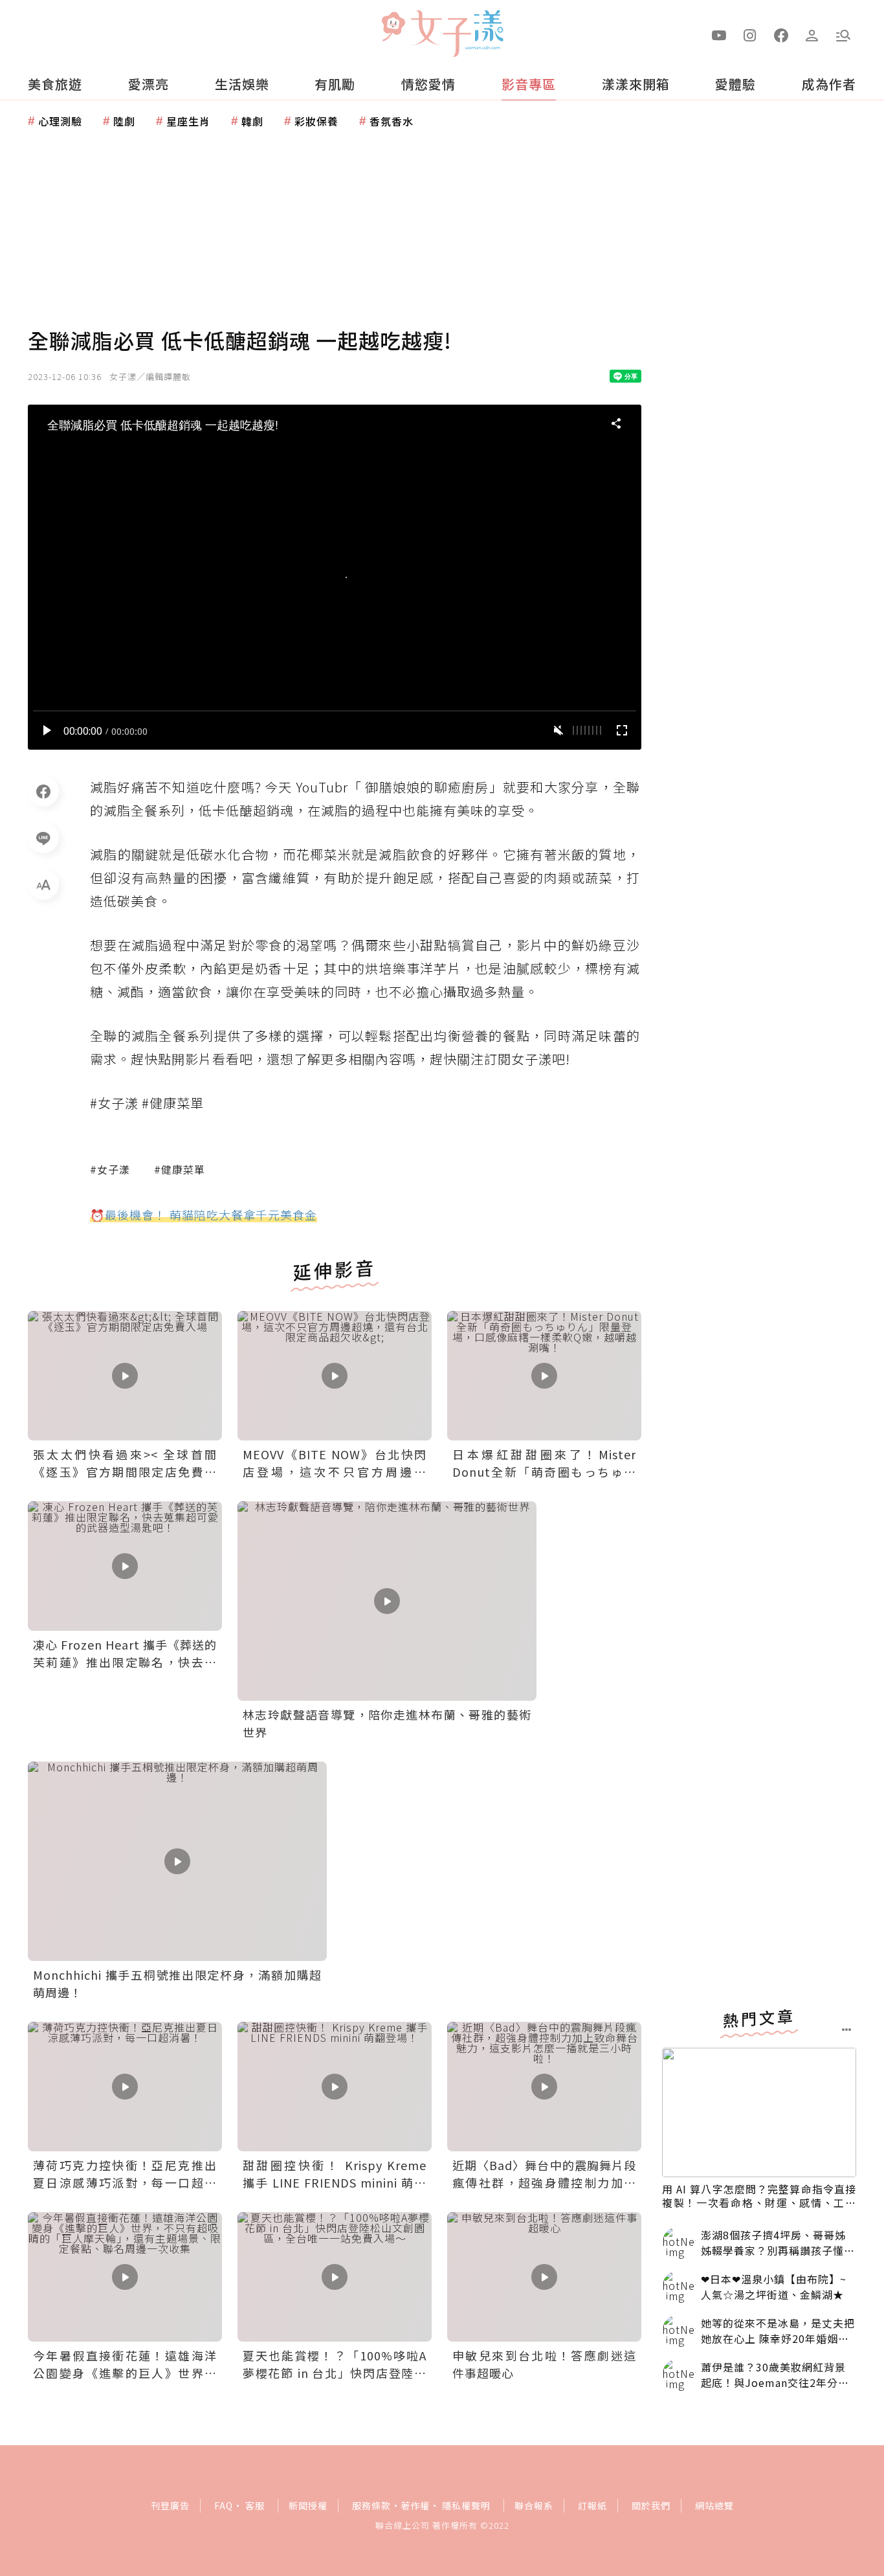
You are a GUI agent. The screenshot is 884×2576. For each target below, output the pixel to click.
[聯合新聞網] (393, 28)
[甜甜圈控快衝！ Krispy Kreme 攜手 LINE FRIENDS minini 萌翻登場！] (335, 2087)
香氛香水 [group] (392, 121)
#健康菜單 (180, 1169)
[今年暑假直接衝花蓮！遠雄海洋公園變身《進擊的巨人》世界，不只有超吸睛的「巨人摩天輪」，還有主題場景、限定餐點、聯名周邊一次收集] (125, 2277)
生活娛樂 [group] (242, 84)
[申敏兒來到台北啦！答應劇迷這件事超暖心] (544, 2277)
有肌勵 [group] (335, 84)
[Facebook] (43, 791)
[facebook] (781, 34)
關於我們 (651, 2505)
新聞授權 (308, 2505)
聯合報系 (534, 2505)
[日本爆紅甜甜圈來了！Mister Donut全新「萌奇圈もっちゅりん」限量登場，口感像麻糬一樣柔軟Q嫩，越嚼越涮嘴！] (544, 1376)
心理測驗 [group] (60, 121)
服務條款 (371, 2505)
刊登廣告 (170, 2505)
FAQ (224, 2505)
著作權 (415, 2505)
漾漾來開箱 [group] (636, 84)
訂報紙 (592, 2505)
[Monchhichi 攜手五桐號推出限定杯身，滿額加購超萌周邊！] (177, 1861)
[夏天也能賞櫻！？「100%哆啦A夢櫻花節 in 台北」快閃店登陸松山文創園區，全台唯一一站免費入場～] (335, 2277)
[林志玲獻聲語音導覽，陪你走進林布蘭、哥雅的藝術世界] (387, 1601)
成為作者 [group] (829, 84)
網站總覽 (714, 2505)
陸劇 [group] (124, 121)
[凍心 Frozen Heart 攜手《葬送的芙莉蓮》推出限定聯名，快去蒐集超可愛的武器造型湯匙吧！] (125, 1566)
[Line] (43, 838)
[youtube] (719, 34)
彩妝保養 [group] (316, 121)
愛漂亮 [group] (149, 84)
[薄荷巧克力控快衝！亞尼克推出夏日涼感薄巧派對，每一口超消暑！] (125, 2087)
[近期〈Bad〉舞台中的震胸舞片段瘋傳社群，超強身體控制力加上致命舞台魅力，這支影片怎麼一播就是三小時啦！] (544, 2087)
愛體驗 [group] (735, 84)
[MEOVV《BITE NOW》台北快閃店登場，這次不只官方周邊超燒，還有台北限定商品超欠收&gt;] (335, 1376)
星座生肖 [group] (188, 121)
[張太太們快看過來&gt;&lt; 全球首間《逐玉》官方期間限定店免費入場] (125, 1376)
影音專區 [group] (529, 84)
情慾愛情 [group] (428, 84)
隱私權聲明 (466, 2505)
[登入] (812, 34)
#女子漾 (110, 1169)
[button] (843, 34)
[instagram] (750, 34)
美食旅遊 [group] (55, 84)
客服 (255, 2505)
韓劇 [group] (252, 121)
